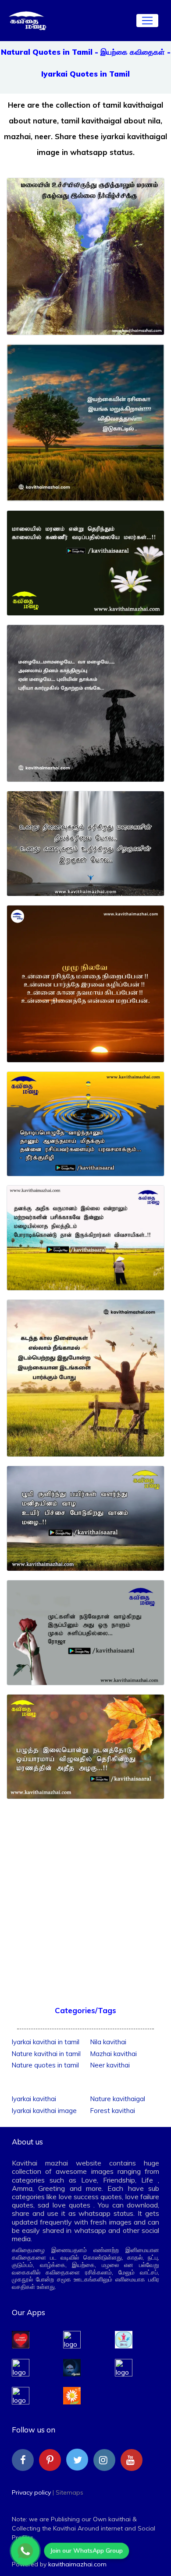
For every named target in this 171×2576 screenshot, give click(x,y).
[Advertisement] (85, 1893)
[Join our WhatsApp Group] (25, 2551)
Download (85, 322)
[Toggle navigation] (147, 21)
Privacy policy (31, 2492)
